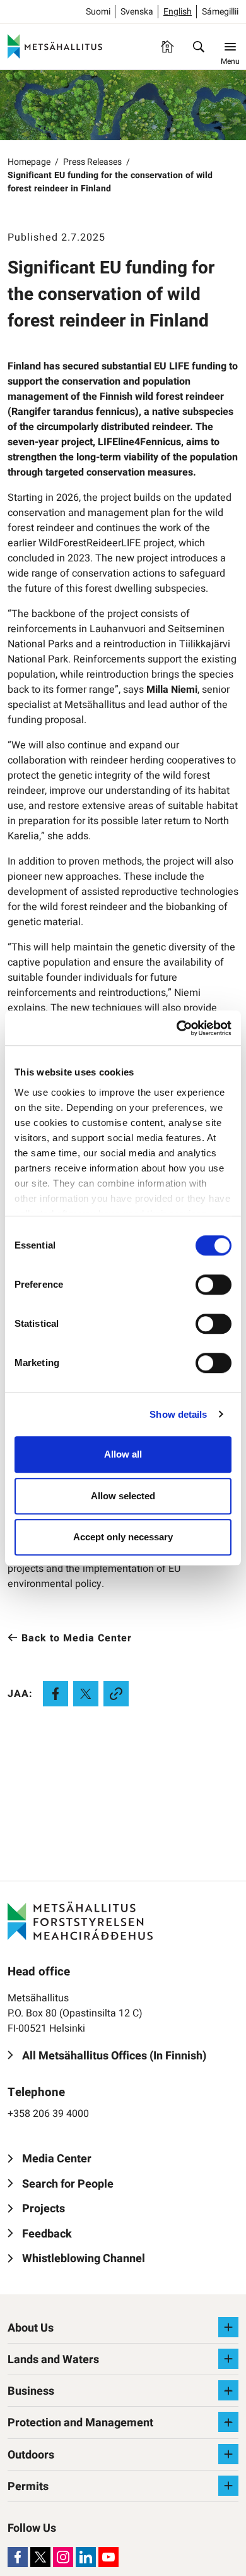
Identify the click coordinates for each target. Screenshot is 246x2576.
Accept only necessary (123, 1537)
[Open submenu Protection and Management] (228, 2422)
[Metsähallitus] (55, 47)
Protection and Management (80, 2423)
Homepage (29, 162)
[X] (40, 2557)
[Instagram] (63, 2557)
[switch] (214, 1285)
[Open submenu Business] (228, 2390)
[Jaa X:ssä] (86, 1694)
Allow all (123, 1454)
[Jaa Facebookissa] (56, 1694)
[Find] (199, 47)
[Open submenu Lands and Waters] (228, 2359)
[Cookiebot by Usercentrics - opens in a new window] (177, 1028)
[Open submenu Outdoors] (228, 2454)
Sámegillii (220, 12)
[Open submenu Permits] (228, 2486)
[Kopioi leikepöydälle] (116, 1694)
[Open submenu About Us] (228, 2327)
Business (31, 2391)
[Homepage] (167, 47)
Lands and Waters (53, 2360)
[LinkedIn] (86, 2557)
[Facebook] (18, 2557)
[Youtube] (108, 2557)
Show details (178, 1414)
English (178, 12)
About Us (31, 2328)
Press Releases (92, 162)
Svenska (137, 12)
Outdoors (31, 2455)
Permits (28, 2487)
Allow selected (123, 1496)
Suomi (98, 12)
